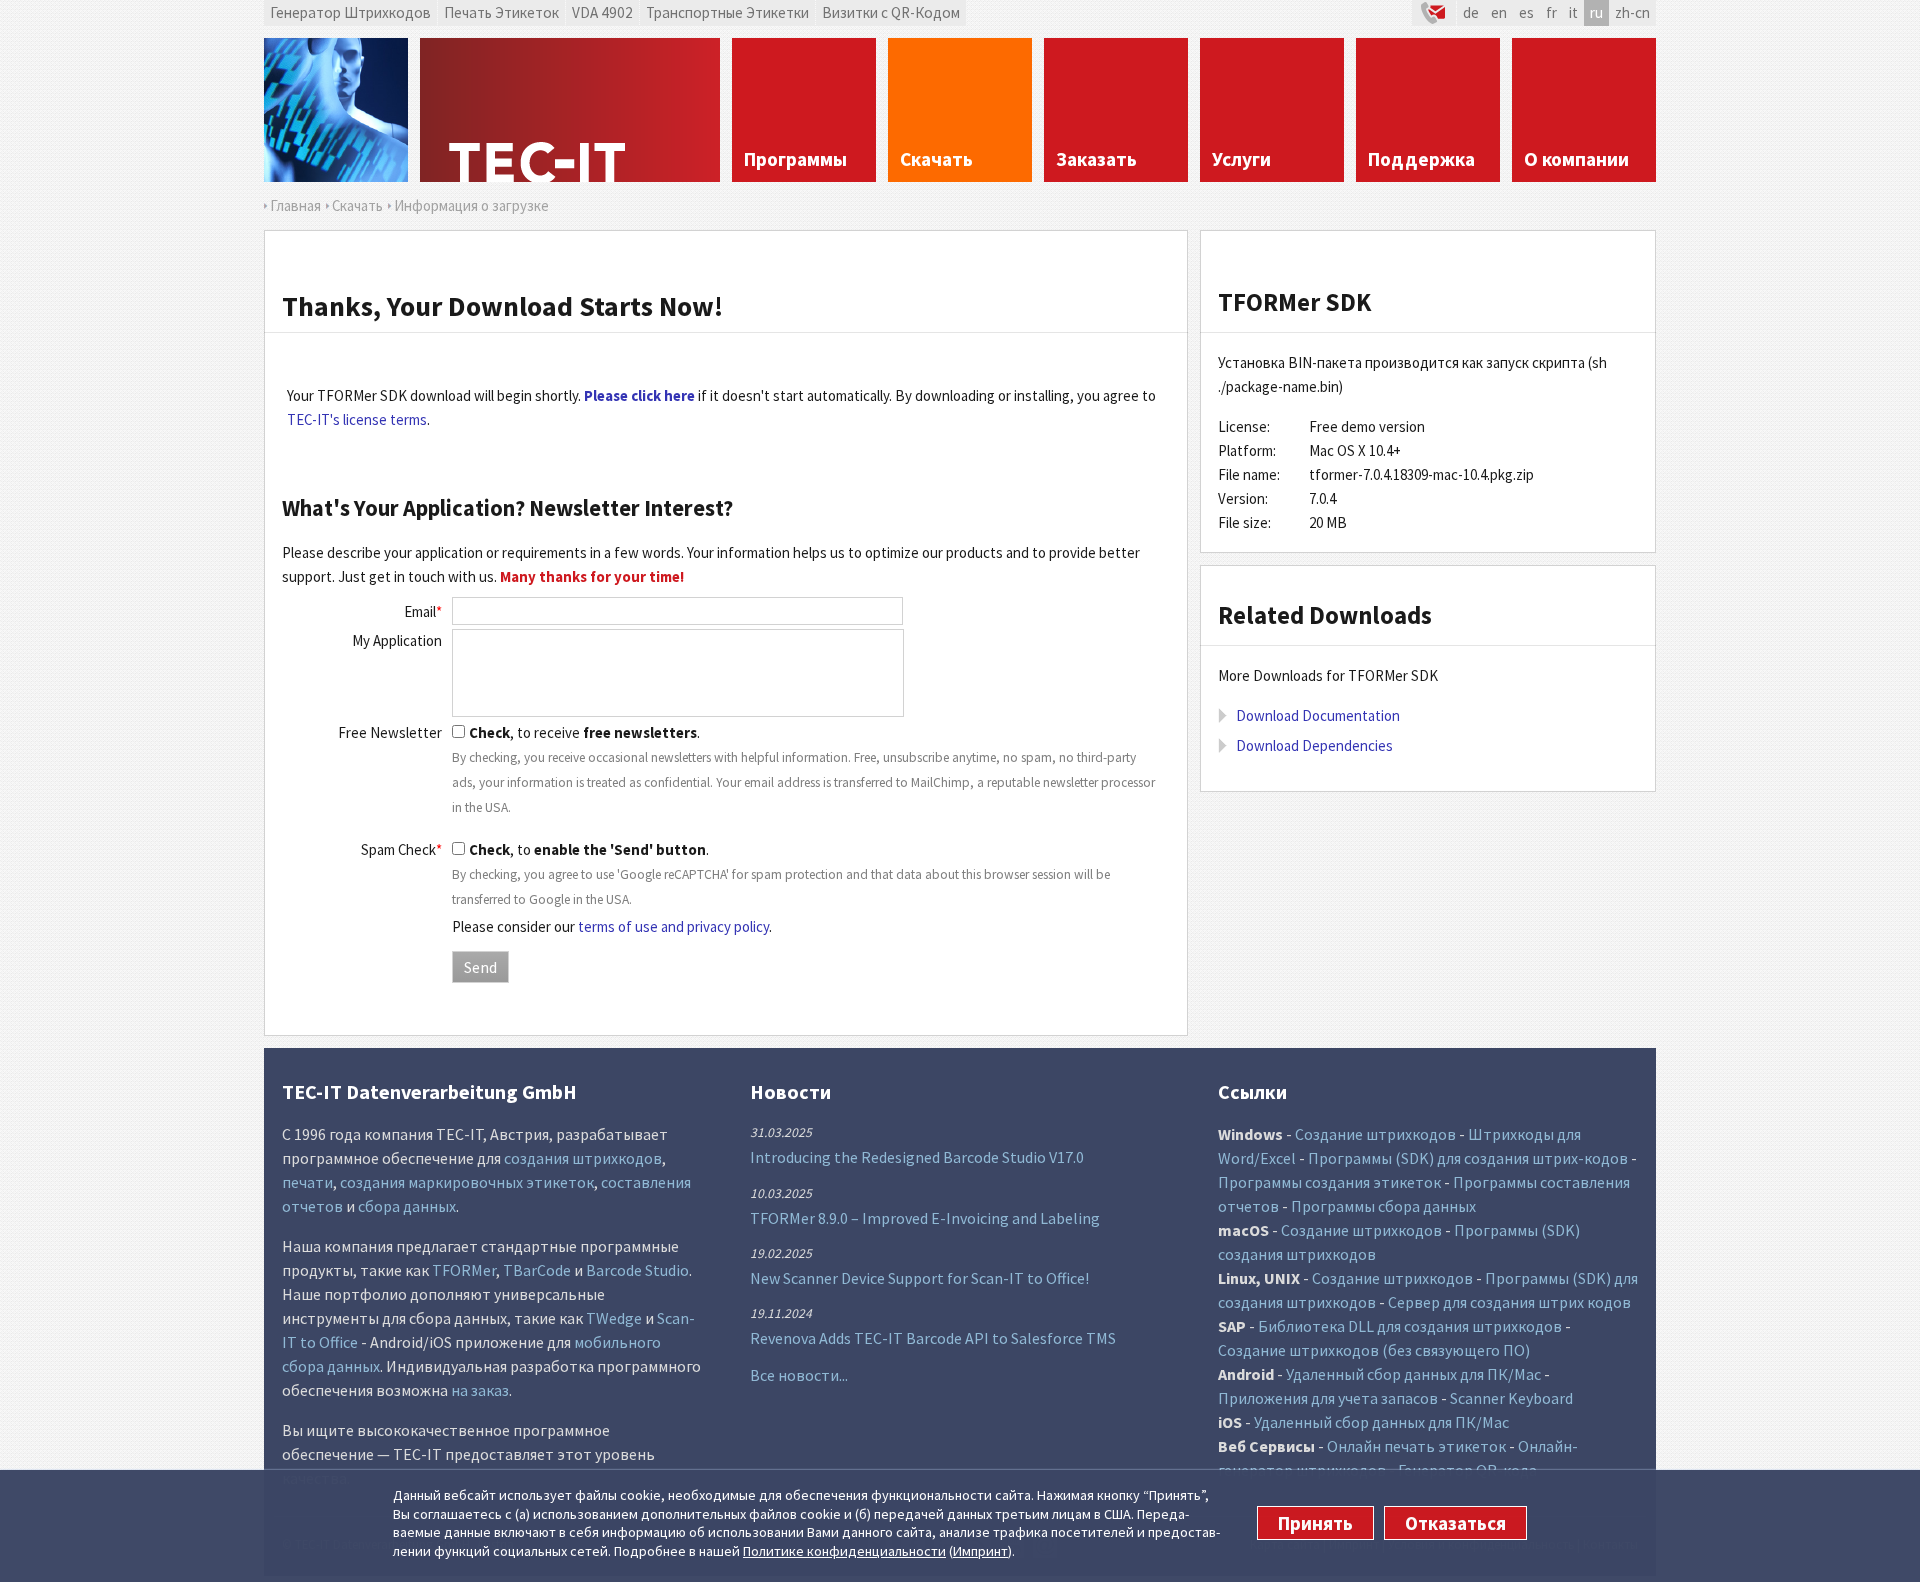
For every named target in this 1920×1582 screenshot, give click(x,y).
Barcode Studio (637, 1270)
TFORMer (464, 1270)
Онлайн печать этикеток (1416, 1446)
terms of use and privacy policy (673, 926)
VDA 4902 (602, 12)
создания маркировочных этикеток (467, 1182)
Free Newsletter (390, 732)
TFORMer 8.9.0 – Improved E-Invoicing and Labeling (925, 1218)
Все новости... (799, 1375)
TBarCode (537, 1270)
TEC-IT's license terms (357, 419)
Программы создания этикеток (1329, 1182)
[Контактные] (1434, 13)
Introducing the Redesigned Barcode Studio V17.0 (917, 1157)
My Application (397, 640)
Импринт (980, 1551)
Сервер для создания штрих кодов (1509, 1302)
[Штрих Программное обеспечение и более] (336, 110)
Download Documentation (1318, 715)
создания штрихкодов (583, 1158)
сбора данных (407, 1206)
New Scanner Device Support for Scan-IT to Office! (919, 1278)
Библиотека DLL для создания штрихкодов (1410, 1326)
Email (423, 611)
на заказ (480, 1390)
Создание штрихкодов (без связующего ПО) (1374, 1350)
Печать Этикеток (501, 12)
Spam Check (401, 849)
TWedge (614, 1318)
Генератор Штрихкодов (350, 12)
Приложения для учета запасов (1328, 1398)
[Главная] (570, 110)
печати (307, 1182)
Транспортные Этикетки (727, 12)
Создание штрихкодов (1375, 1134)
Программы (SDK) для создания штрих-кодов (1468, 1158)
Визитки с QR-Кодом (891, 12)
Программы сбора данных (1383, 1206)
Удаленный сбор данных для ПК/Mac (1413, 1374)
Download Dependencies (1314, 745)
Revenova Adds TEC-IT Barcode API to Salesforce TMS (933, 1338)
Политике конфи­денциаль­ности (844, 1551)
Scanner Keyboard (1511, 1398)
